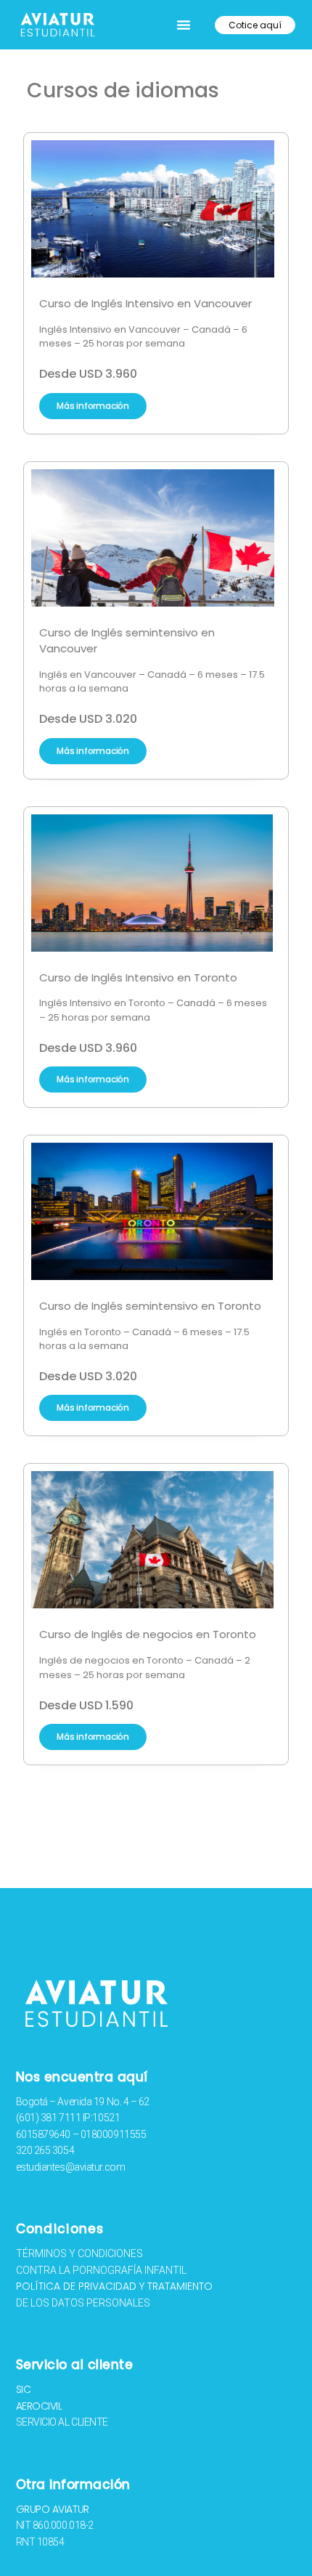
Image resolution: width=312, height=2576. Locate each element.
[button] (184, 25)
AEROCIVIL (39, 2406)
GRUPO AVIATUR (53, 2509)
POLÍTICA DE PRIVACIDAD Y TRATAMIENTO (114, 2286)
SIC (24, 2389)
